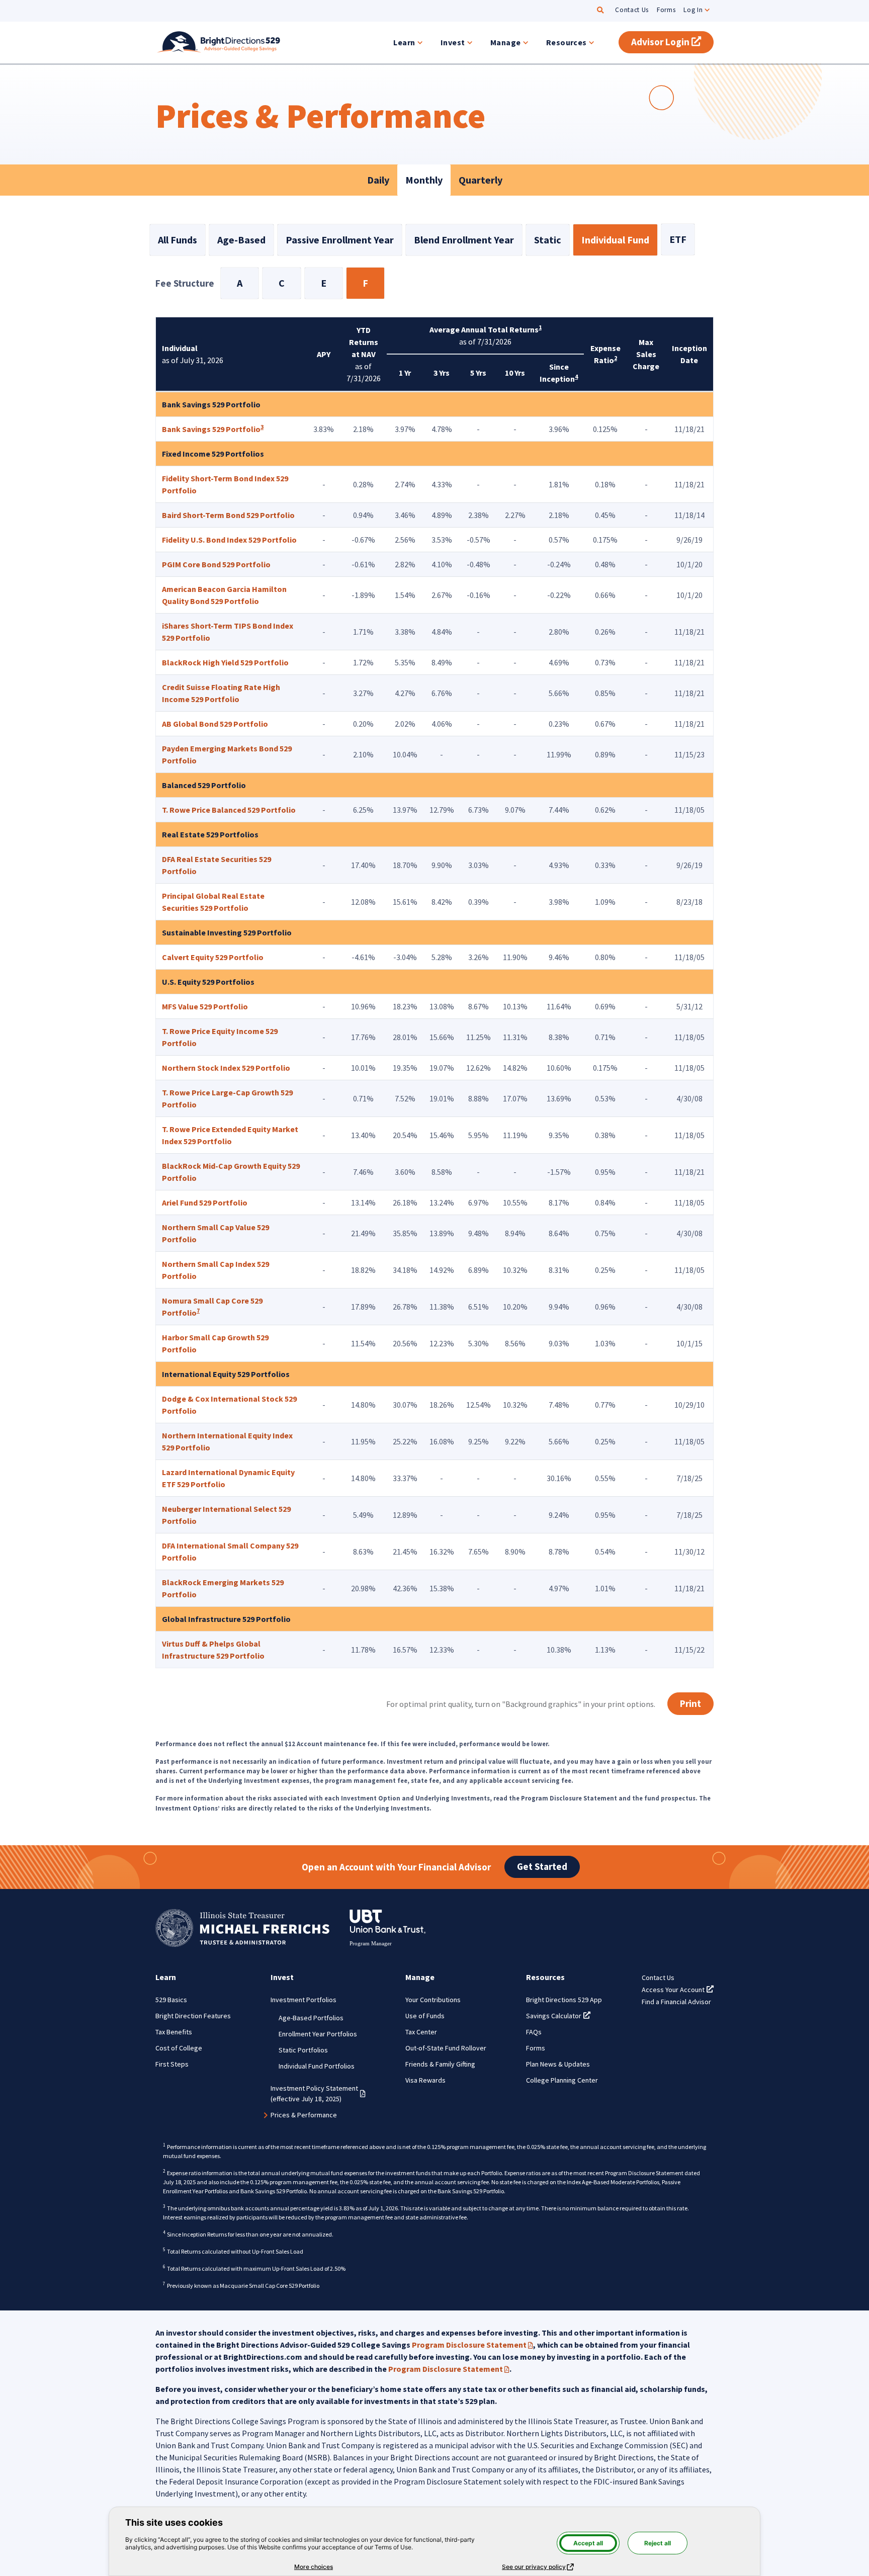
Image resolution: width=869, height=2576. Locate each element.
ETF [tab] (678, 239)
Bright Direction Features (193, 2016)
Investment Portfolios (303, 2000)
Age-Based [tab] (241, 240)
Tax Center (421, 2032)
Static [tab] (548, 240)
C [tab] (282, 283)
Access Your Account (678, 1990)
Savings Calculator (558, 2016)
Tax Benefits (174, 2032)
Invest (453, 42)
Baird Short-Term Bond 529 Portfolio (228, 515)
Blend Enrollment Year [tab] (464, 240)
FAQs (534, 2032)
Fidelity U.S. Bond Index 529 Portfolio (229, 540)
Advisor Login (672, 42)
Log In (693, 10)
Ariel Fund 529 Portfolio (205, 1203)
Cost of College (179, 2048)
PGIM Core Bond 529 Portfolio (216, 564)
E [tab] (324, 283)
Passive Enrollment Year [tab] (340, 240)
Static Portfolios (303, 2050)
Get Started (542, 1866)
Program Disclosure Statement (472, 2345)
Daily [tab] (378, 180)
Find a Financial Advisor (676, 2002)
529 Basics (171, 2000)
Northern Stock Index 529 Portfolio (226, 1068)
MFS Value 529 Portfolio (205, 1006)
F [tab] (365, 283)
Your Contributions (433, 2000)
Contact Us (632, 10)
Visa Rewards (425, 2080)
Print (690, 1703)
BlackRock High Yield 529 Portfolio (225, 662)
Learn (404, 42)
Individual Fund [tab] (615, 240)
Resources (567, 42)
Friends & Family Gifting (440, 2064)
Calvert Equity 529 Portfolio (213, 957)
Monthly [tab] (424, 180)
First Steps (172, 2064)
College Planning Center (562, 2080)
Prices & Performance (304, 2115)
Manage (506, 42)
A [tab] (240, 283)
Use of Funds (425, 2016)
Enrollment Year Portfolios (318, 2034)
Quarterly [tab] (481, 180)
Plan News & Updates (558, 2064)
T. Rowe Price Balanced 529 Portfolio (229, 810)
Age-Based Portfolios (311, 2018)
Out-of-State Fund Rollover (446, 2048)
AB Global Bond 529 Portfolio (215, 724)
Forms (666, 10)
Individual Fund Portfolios (317, 2066)
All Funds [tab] (178, 240)
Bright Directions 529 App (564, 2000)
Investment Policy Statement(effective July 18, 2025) (318, 2093)
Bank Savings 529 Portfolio (211, 429)
